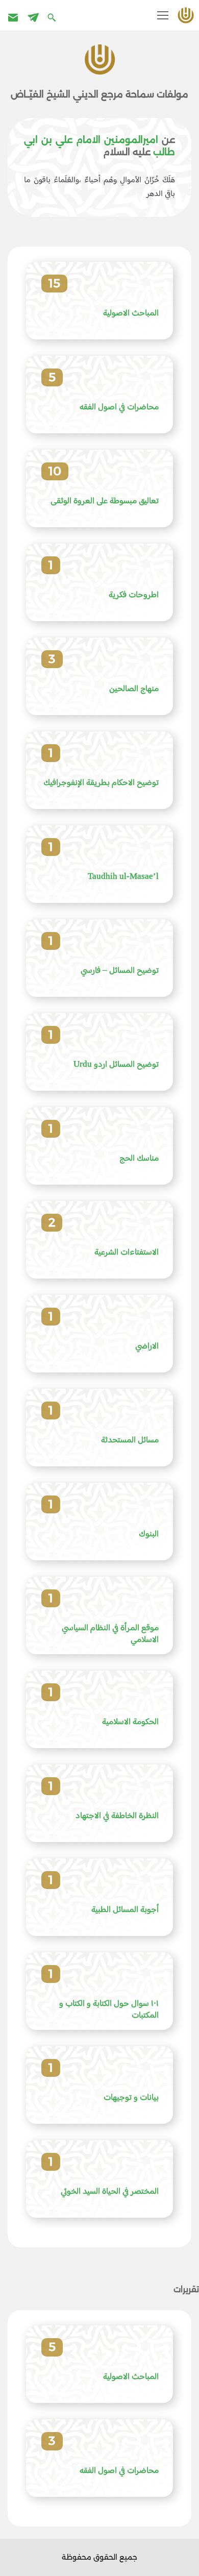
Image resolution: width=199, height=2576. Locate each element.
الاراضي (147, 1347)
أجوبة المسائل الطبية (125, 1910)
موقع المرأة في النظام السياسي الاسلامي (110, 1635)
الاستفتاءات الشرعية (127, 1253)
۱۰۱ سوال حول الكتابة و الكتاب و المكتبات (109, 2010)
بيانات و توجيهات (131, 2098)
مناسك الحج (139, 1159)
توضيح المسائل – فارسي (120, 971)
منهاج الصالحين (134, 689)
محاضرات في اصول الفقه (119, 408)
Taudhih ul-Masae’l (123, 877)
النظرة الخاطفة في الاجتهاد (117, 1816)
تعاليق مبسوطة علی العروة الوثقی (105, 501)
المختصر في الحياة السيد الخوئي (110, 2192)
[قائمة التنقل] (163, 15)
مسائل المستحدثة (130, 1441)
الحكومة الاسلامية (130, 1722)
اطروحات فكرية (134, 595)
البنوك (149, 1535)
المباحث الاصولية (131, 314)
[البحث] (53, 17)
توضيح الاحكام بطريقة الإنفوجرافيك (101, 783)
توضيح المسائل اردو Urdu (116, 1065)
